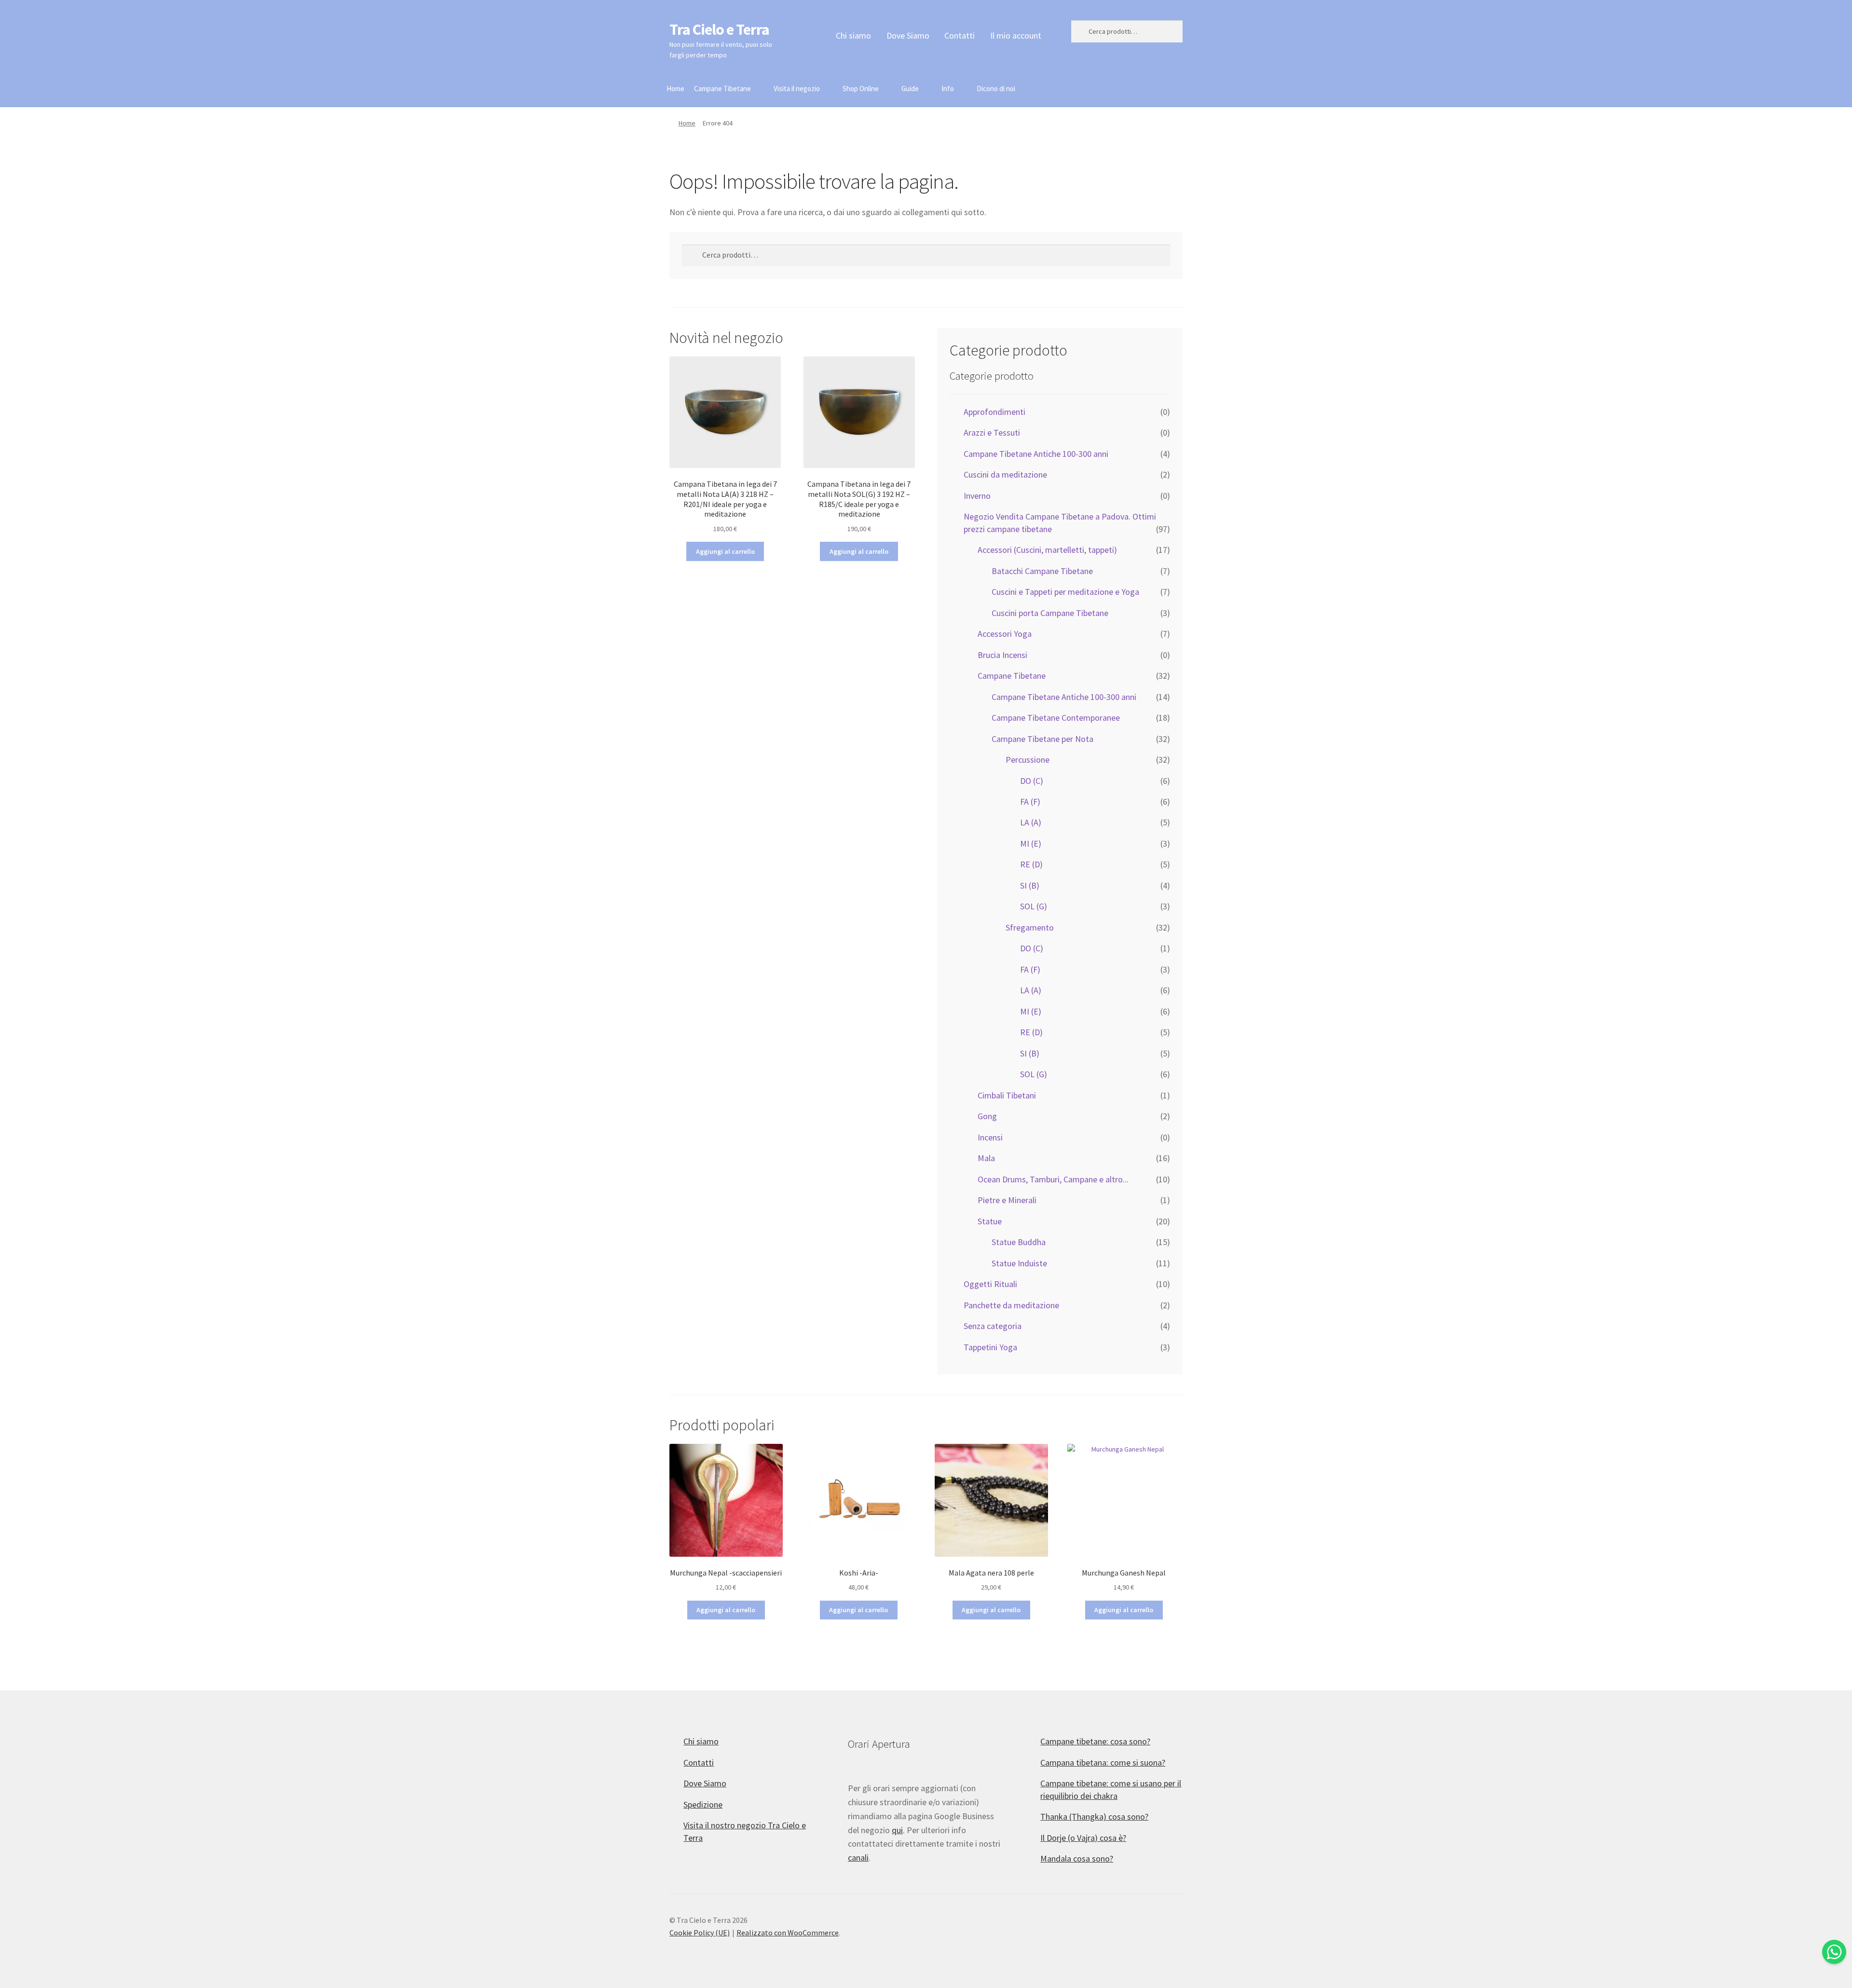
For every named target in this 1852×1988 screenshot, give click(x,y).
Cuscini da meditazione (1005, 474)
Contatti (960, 35)
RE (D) (1031, 864)
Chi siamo (853, 35)
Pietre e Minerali (1007, 1200)
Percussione (1028, 760)
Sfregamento (1030, 927)
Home (675, 89)
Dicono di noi (996, 89)
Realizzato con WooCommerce (788, 1933)
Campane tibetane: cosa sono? (1095, 1741)
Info (948, 89)
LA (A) (1031, 822)
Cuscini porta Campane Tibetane (1050, 613)
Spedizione (703, 1804)
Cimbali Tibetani (1007, 1095)
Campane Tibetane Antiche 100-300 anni (1036, 454)
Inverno (977, 496)
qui (897, 1830)
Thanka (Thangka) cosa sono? (1094, 1817)
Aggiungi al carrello (725, 551)
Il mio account (1016, 35)
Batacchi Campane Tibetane (1042, 571)
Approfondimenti (994, 412)
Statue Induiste (1019, 1263)
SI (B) (1030, 885)
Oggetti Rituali (990, 1284)
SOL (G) (1034, 906)
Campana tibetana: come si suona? (1103, 1762)
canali (858, 1858)
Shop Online (861, 89)
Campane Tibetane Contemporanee (1056, 718)
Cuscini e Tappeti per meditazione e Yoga (1065, 592)
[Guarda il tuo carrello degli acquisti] (1127, 83)
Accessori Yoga (1005, 634)
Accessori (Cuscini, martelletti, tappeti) (1047, 550)
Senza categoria (993, 1326)
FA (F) (1030, 802)
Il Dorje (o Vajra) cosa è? (1083, 1838)
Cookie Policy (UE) (700, 1933)
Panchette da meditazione (1011, 1305)
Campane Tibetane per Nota (1042, 739)
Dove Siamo (908, 35)
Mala (986, 1158)
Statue (990, 1221)
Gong (987, 1116)
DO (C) (1032, 781)
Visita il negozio (797, 89)
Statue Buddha (1019, 1242)
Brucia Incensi (1002, 655)
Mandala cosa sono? (1077, 1858)
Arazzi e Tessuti (992, 432)
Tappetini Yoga (990, 1347)
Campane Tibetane (722, 89)
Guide (910, 89)
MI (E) (1031, 843)
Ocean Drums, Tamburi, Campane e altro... (1053, 1179)
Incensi (990, 1137)
